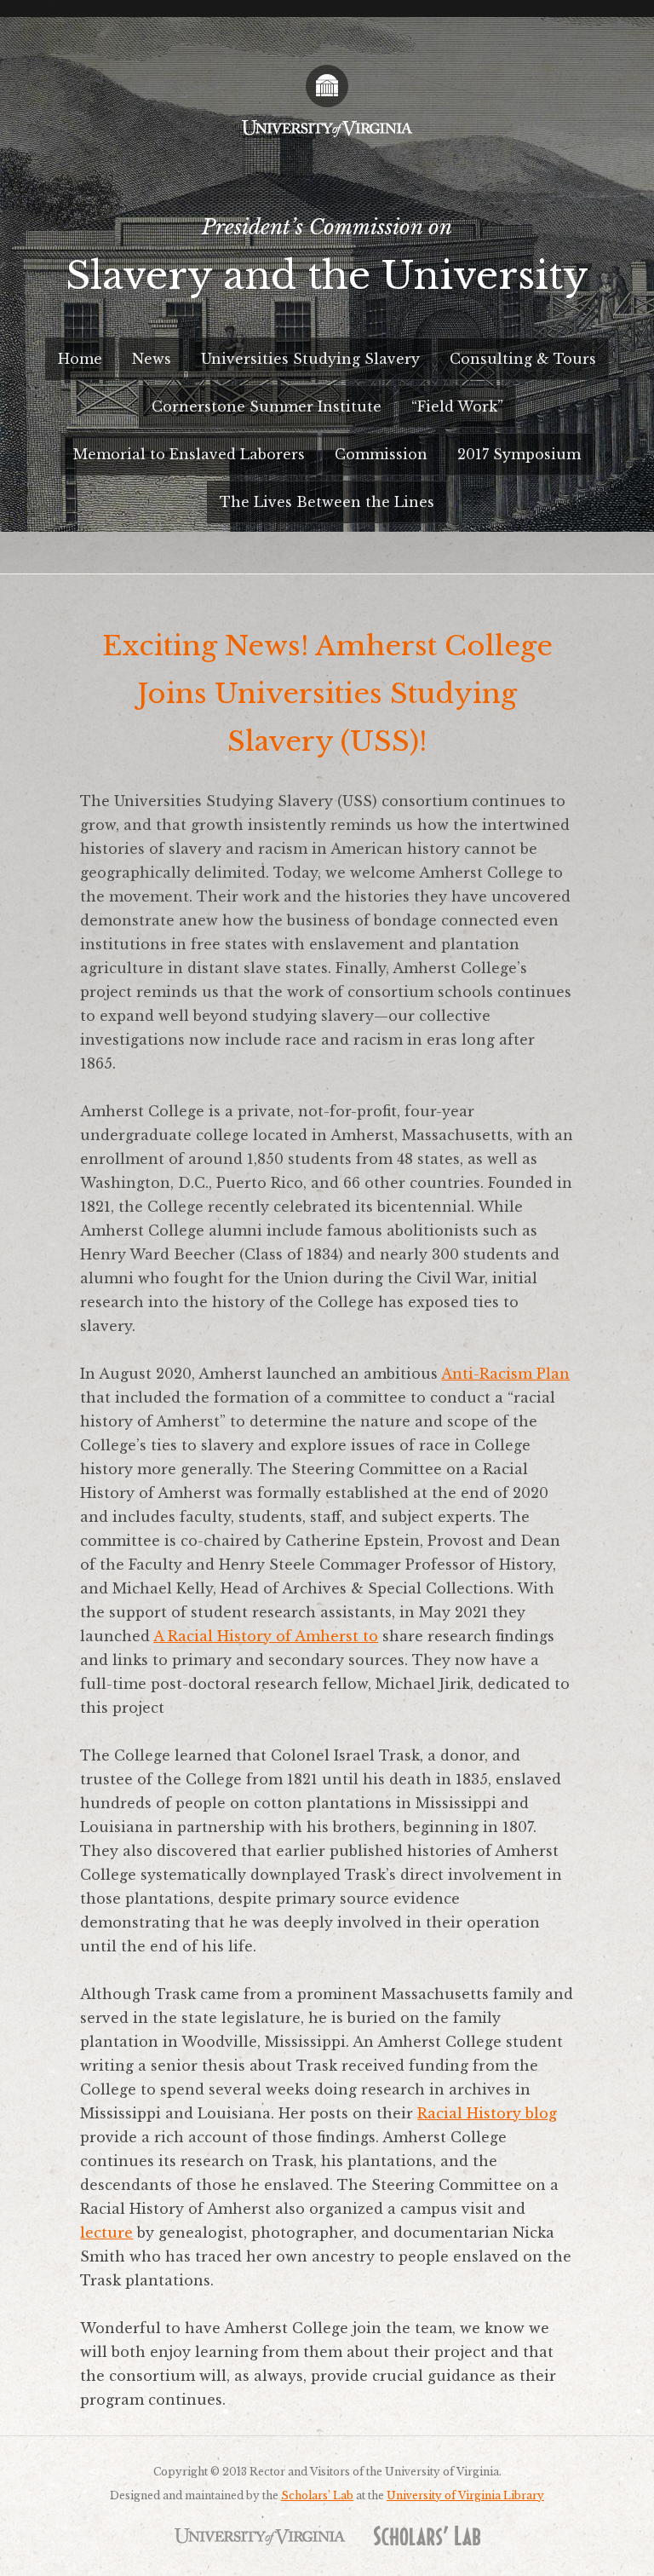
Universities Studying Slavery (310, 359)
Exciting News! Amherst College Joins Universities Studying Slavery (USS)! (327, 694)
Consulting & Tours (523, 359)
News (152, 359)
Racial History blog (487, 2113)
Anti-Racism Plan (505, 1374)
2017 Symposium (519, 454)
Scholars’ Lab (317, 2495)
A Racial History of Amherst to (266, 1636)
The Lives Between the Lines (327, 502)
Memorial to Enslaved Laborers (189, 454)
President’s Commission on (327, 257)
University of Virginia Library (465, 2495)
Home (80, 359)
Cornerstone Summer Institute (267, 406)
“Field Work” (457, 406)
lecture (106, 2233)
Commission (381, 454)
